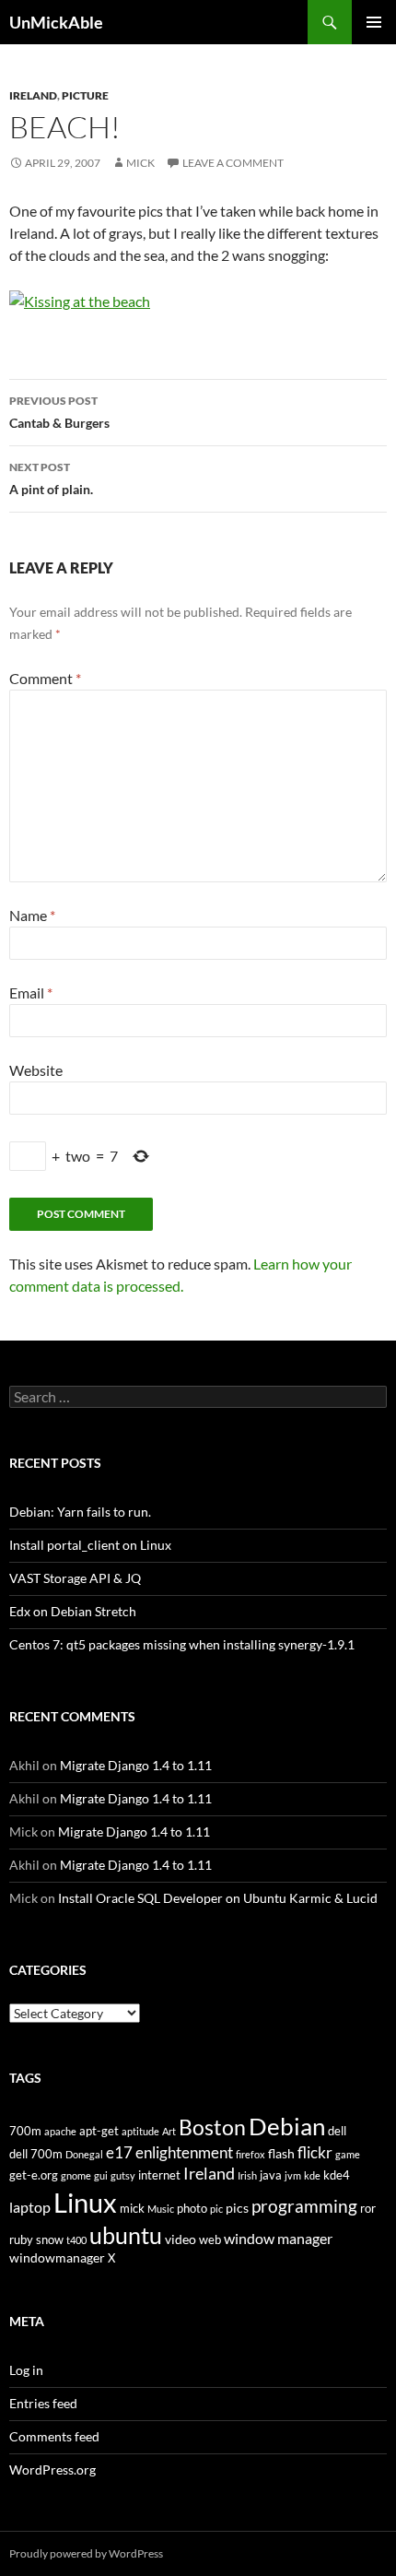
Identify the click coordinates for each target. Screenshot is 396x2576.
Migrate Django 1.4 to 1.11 (136, 1765)
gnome (76, 2175)
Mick (140, 163)
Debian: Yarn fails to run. (80, 1512)
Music (161, 2209)
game (348, 2154)
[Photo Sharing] (80, 299)
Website (36, 1070)
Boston (212, 2127)
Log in (26, 2370)
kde (312, 2175)
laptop (30, 2207)
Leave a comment (233, 163)
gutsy (123, 2175)
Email (31, 993)
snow (50, 2240)
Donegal (84, 2154)
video (181, 2239)
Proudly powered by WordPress (86, 2553)
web (210, 2240)
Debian (287, 2126)
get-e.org (34, 2175)
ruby (21, 2240)
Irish (247, 2175)
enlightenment (184, 2153)
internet (159, 2175)
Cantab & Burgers (59, 412)
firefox (250, 2154)
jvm (293, 2175)
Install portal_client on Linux (90, 1545)
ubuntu (126, 2235)
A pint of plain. (51, 479)
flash (281, 2153)
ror (368, 2209)
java (271, 2175)
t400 (76, 2240)
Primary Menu (374, 22)
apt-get (99, 2131)
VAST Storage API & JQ (75, 1578)
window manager (278, 2239)
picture (85, 95)
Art (169, 2131)
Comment (45, 678)
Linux (85, 2202)
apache (60, 2131)
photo (192, 2209)
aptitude (140, 2131)
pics (237, 2208)
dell (337, 2131)
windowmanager (57, 2257)
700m (25, 2131)
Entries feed (43, 2403)
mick (132, 2209)
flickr (315, 2152)
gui (101, 2175)
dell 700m (36, 2154)
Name (32, 915)
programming (304, 2206)
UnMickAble (56, 22)
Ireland (33, 95)
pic (216, 2209)
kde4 (337, 2175)
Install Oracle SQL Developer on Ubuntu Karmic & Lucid (218, 1898)
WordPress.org (52, 2470)
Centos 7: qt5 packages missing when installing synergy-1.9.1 (182, 1644)
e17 (119, 2153)
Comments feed (54, 2436)
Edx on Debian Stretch (73, 1611)
